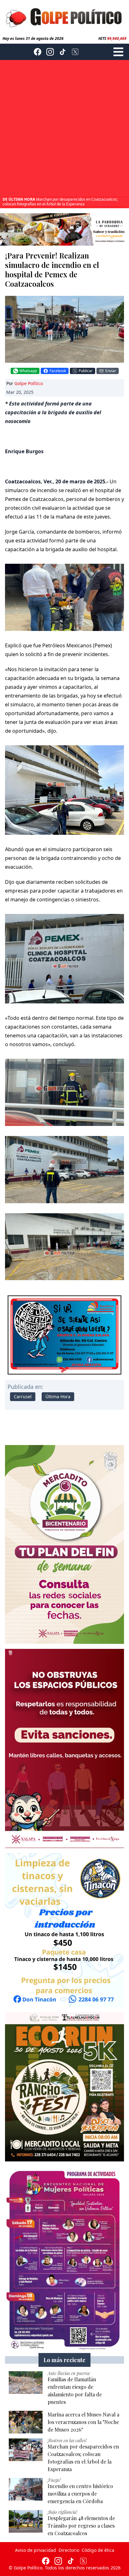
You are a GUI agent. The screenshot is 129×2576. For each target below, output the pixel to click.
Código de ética (98, 2550)
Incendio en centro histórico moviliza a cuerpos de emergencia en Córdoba (63, 202)
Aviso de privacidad (36, 2550)
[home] (64, 17)
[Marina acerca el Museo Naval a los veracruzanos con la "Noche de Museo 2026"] (26, 2422)
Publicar (86, 371)
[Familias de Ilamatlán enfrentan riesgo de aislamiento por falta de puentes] (26, 2383)
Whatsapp (28, 371)
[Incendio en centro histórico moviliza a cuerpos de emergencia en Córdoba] (26, 2489)
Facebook (58, 371)
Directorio (69, 2550)
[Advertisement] (64, 129)
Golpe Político (29, 383)
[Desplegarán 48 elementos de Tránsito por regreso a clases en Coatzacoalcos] (26, 2521)
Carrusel (23, 1397)
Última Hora (58, 1397)
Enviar (111, 371)
